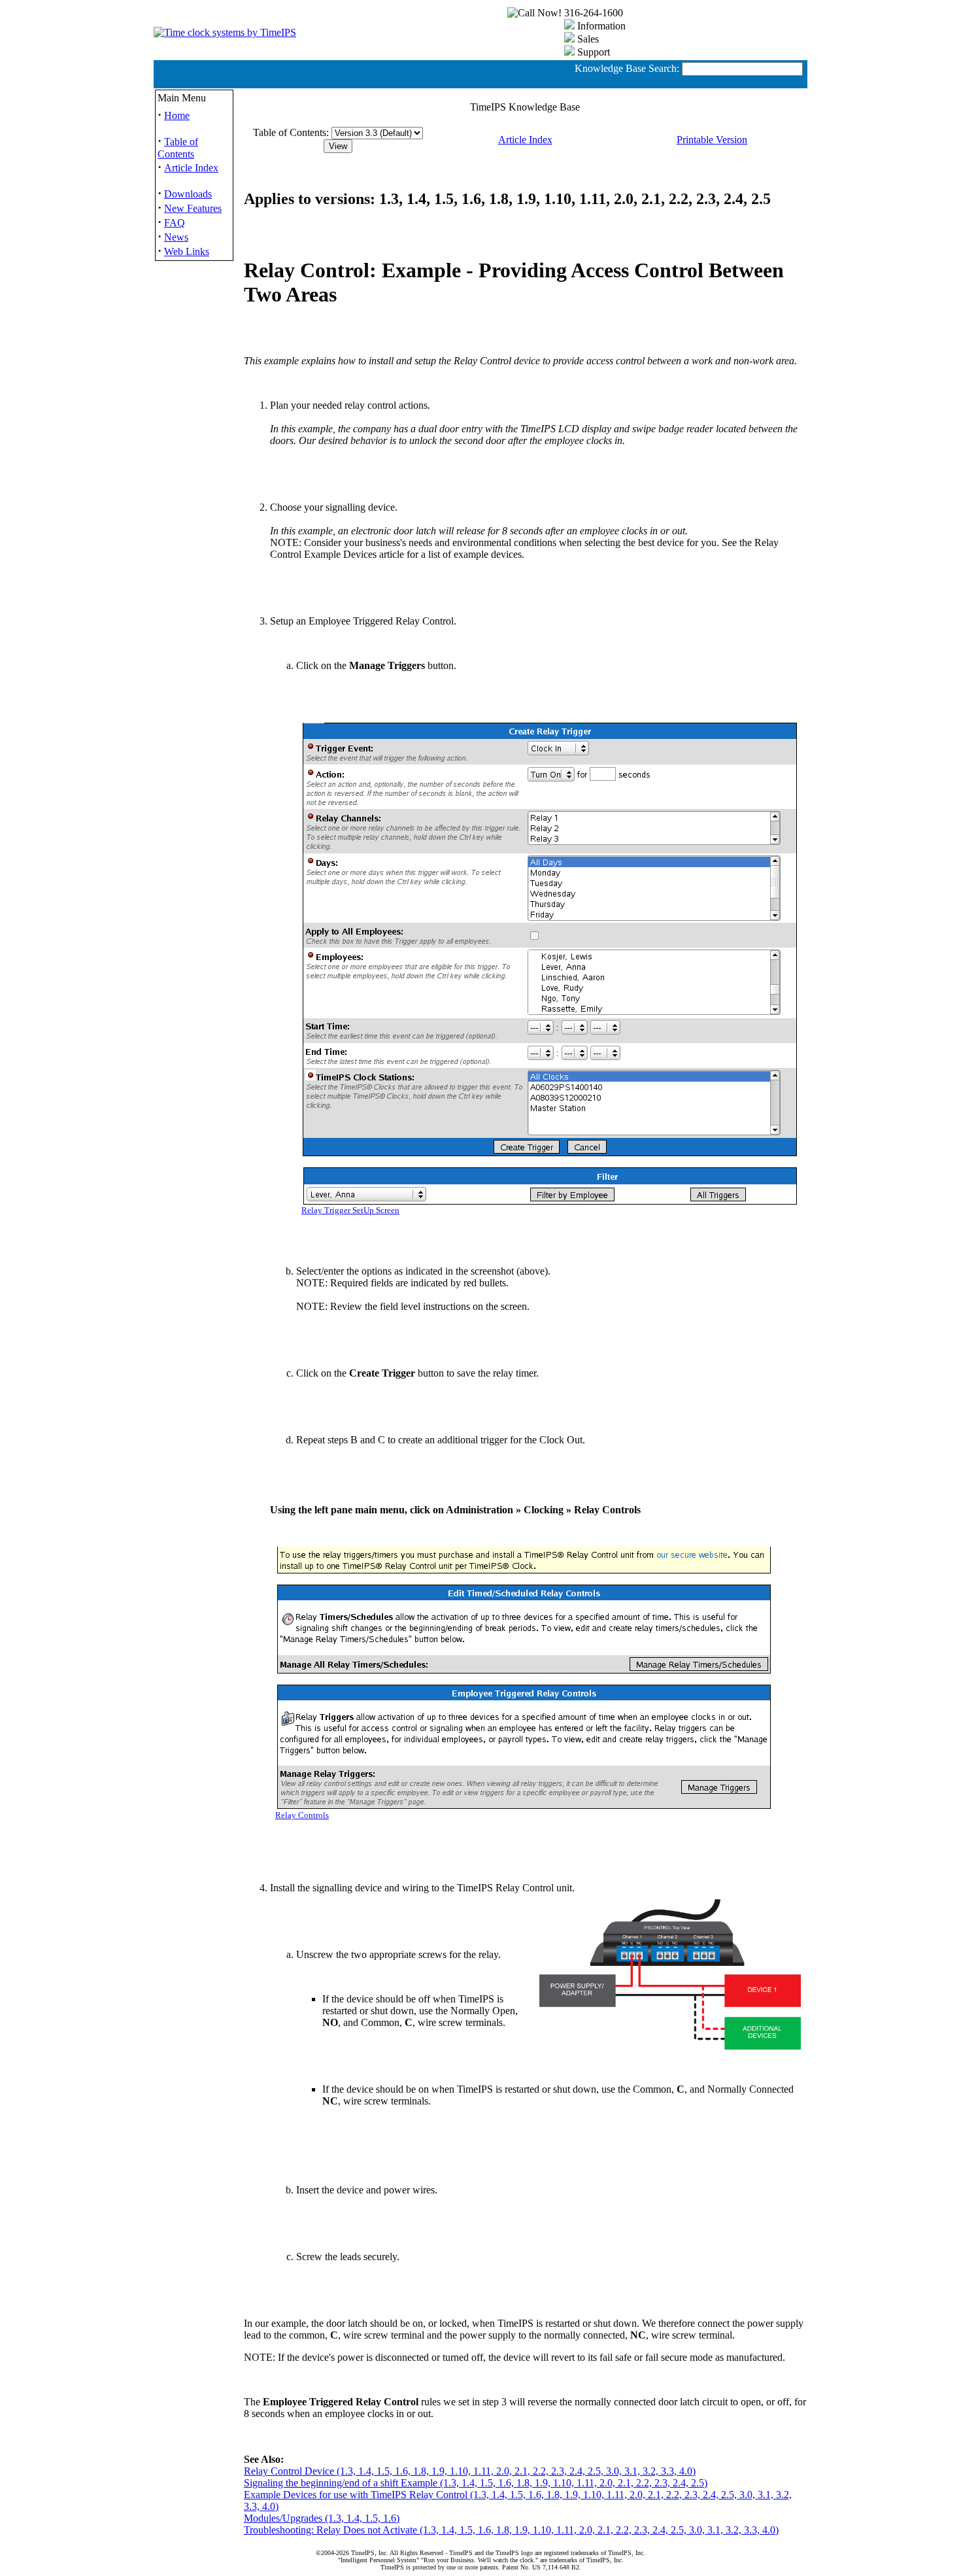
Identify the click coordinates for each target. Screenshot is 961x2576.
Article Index (191, 168)
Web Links (187, 251)
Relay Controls (302, 1815)
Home (177, 115)
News (176, 237)
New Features (193, 208)
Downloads (188, 194)
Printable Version (712, 140)
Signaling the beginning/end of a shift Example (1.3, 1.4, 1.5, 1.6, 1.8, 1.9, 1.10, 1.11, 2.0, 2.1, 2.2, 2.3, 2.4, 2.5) (476, 2483)
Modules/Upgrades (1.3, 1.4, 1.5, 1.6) (322, 2518)
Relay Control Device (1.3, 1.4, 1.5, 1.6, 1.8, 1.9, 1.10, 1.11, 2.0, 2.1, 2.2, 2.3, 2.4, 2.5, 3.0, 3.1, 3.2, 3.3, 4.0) (470, 2471)
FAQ (175, 223)
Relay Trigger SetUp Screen (350, 1211)
